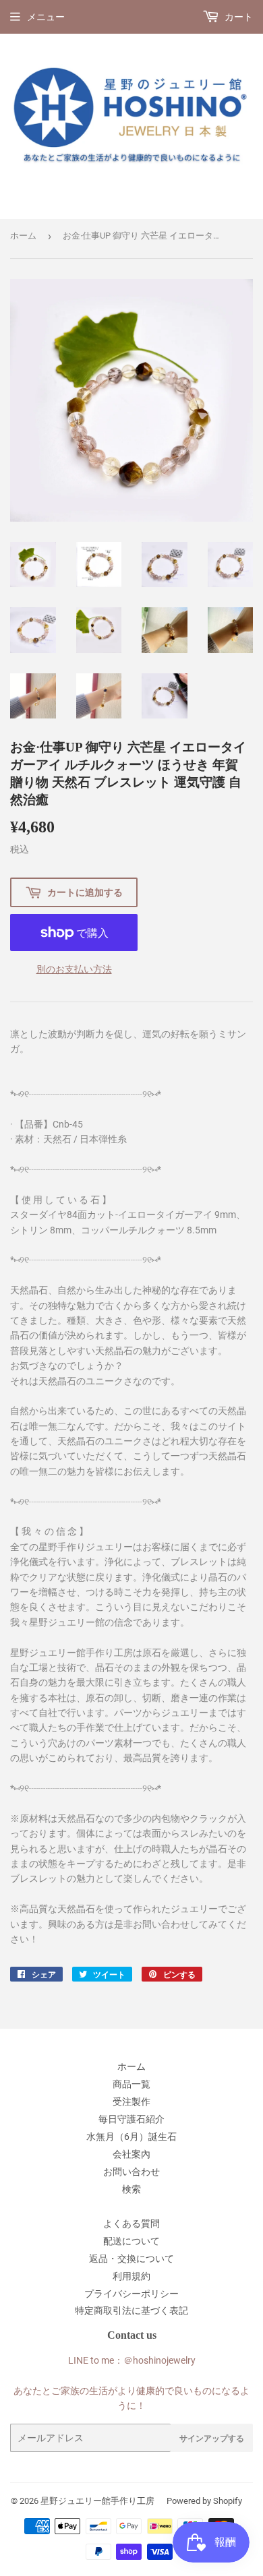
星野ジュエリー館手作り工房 (97, 2501)
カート (238, 17)
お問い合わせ (131, 2172)
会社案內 (131, 2154)
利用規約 (131, 2276)
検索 (131, 2189)
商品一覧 (131, 2084)
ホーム (23, 236)
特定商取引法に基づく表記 (131, 2310)
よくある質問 (131, 2224)
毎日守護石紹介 (131, 2119)
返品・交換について (131, 2259)
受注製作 (131, 2102)
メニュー (46, 17)
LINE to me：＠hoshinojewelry (132, 2360)
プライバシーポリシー (131, 2294)
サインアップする (212, 2438)
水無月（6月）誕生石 (131, 2137)
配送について (131, 2241)
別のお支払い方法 (74, 969)
